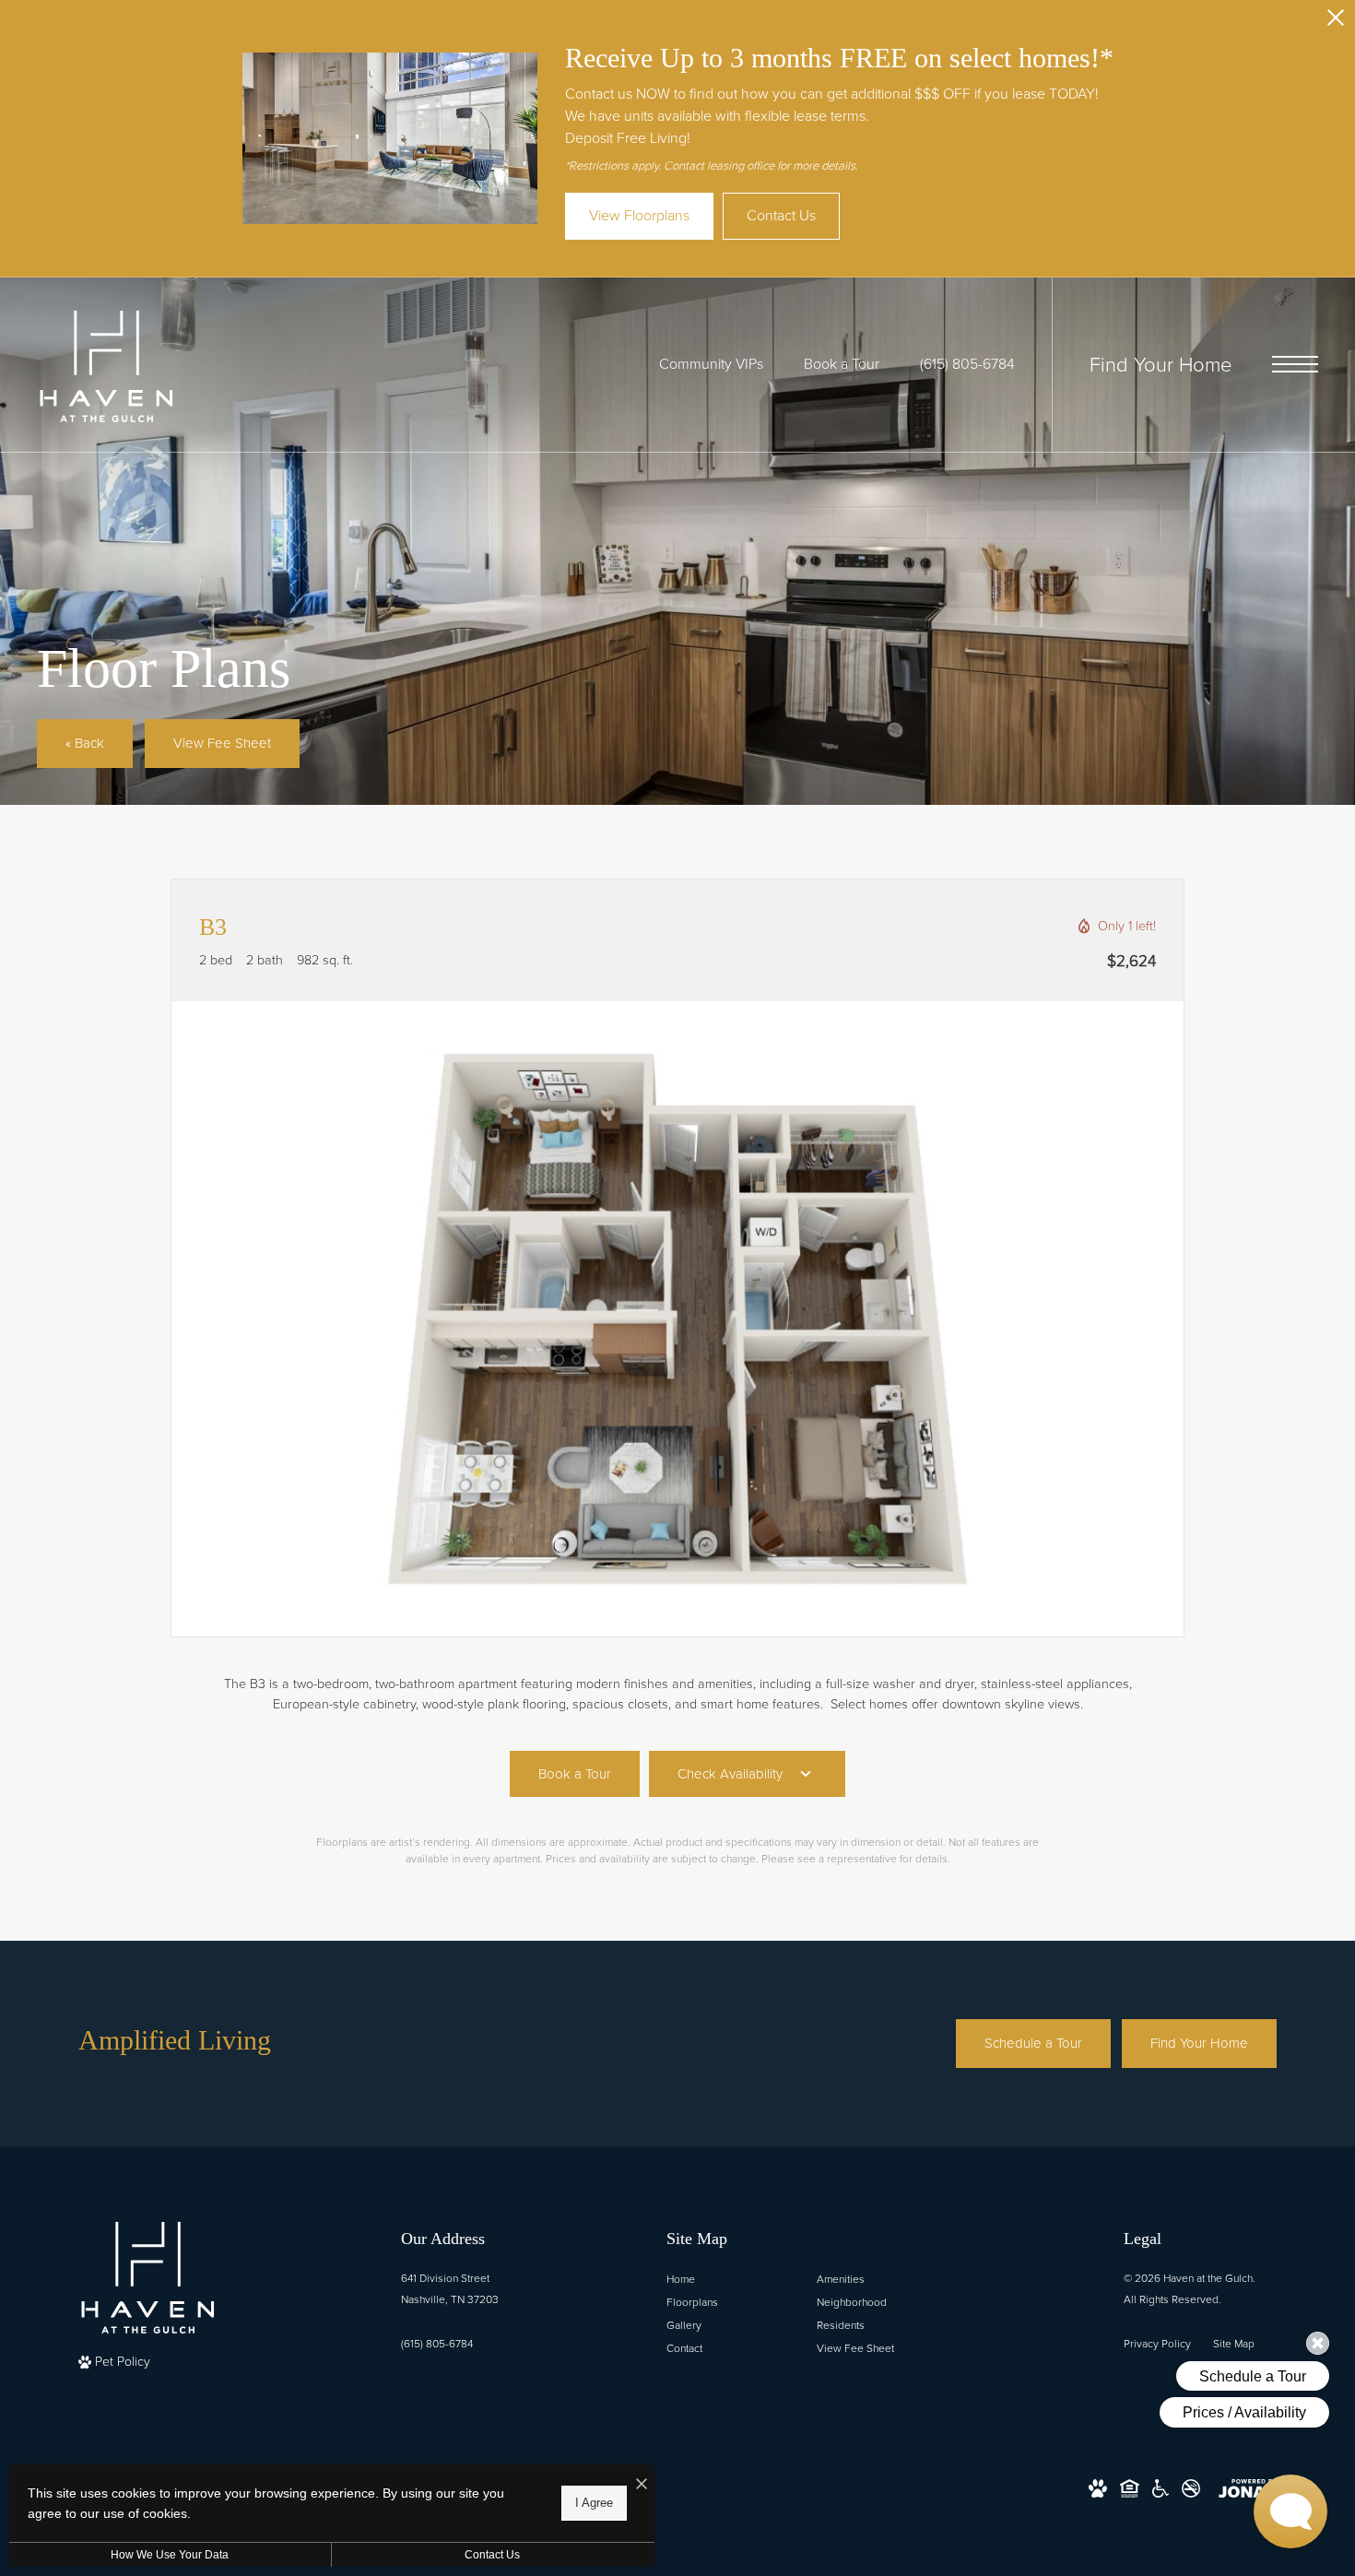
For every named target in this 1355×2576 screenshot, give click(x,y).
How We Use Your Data (170, 2555)
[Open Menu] (1295, 364)
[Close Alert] (1336, 23)
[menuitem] (727, 2280)
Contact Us (492, 2555)
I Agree (594, 2503)
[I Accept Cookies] (642, 2485)
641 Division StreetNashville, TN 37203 (450, 2289)
